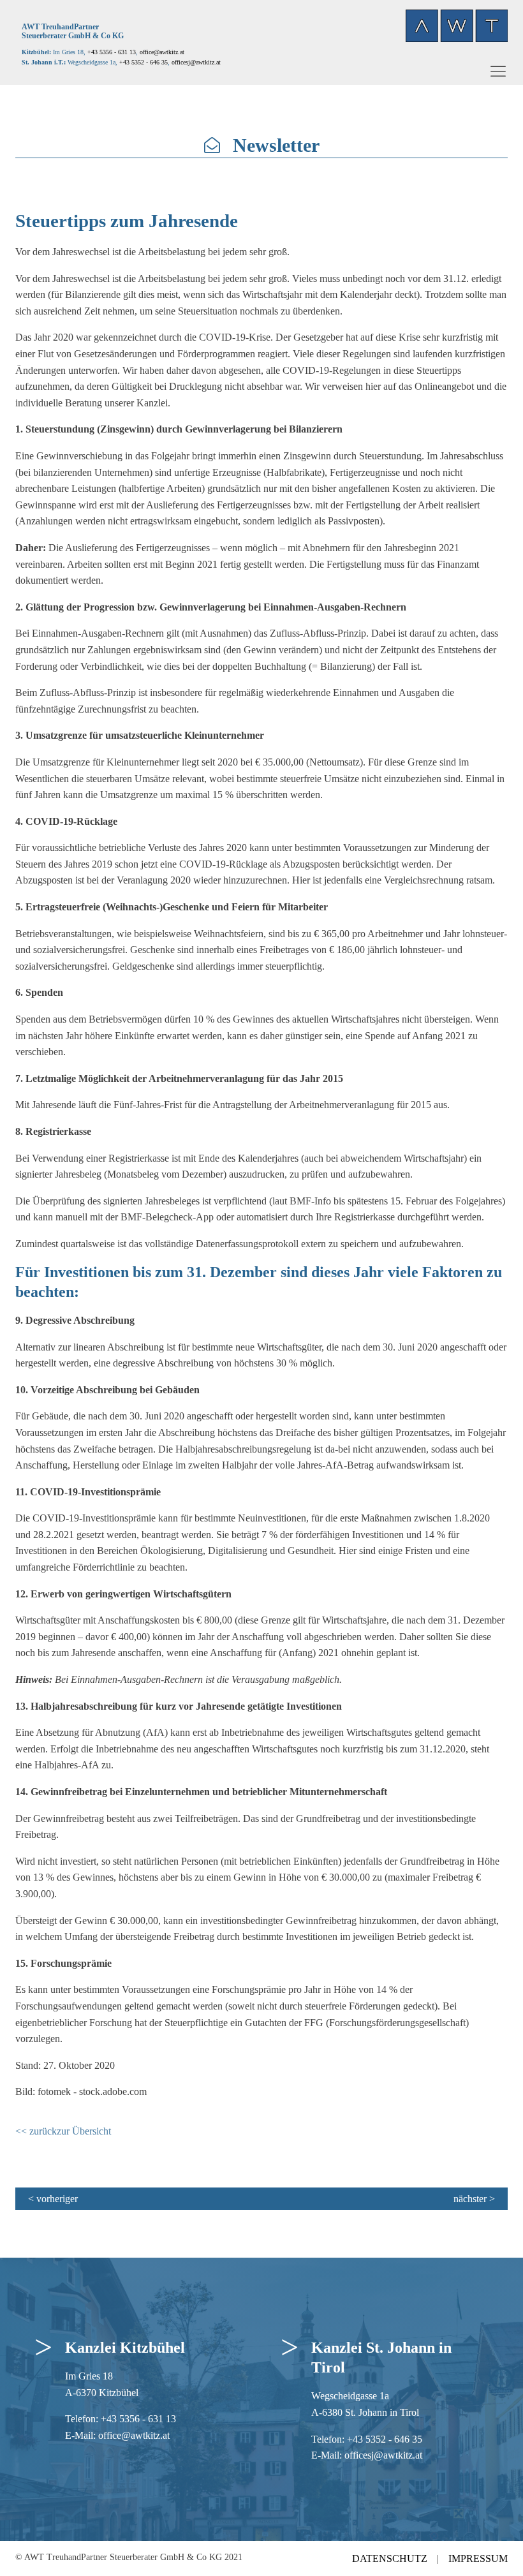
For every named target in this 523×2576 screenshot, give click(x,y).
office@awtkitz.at (162, 52)
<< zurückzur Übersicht (63, 2131)
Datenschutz (390, 2558)
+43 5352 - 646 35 (385, 2439)
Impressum (478, 2558)
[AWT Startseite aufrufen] (457, 26)
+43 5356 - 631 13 (112, 52)
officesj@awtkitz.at (383, 2455)
